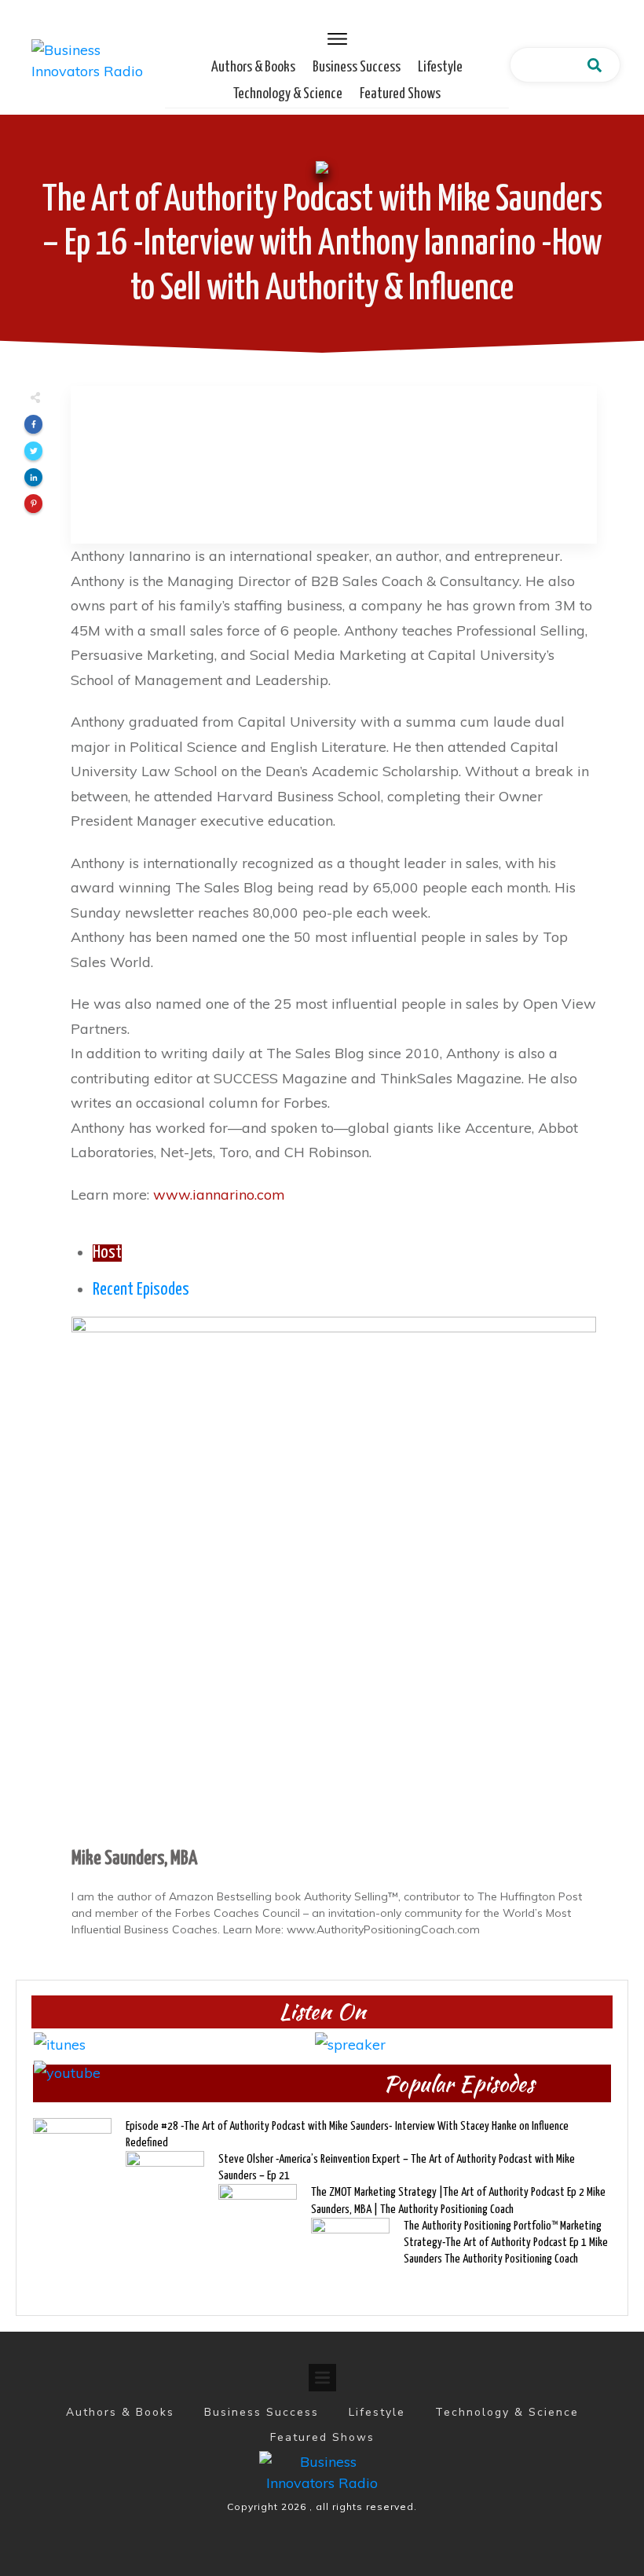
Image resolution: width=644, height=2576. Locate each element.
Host (107, 1253)
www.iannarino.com (219, 1195)
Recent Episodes (141, 1290)
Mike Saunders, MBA (134, 1859)
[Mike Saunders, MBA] (334, 1578)
